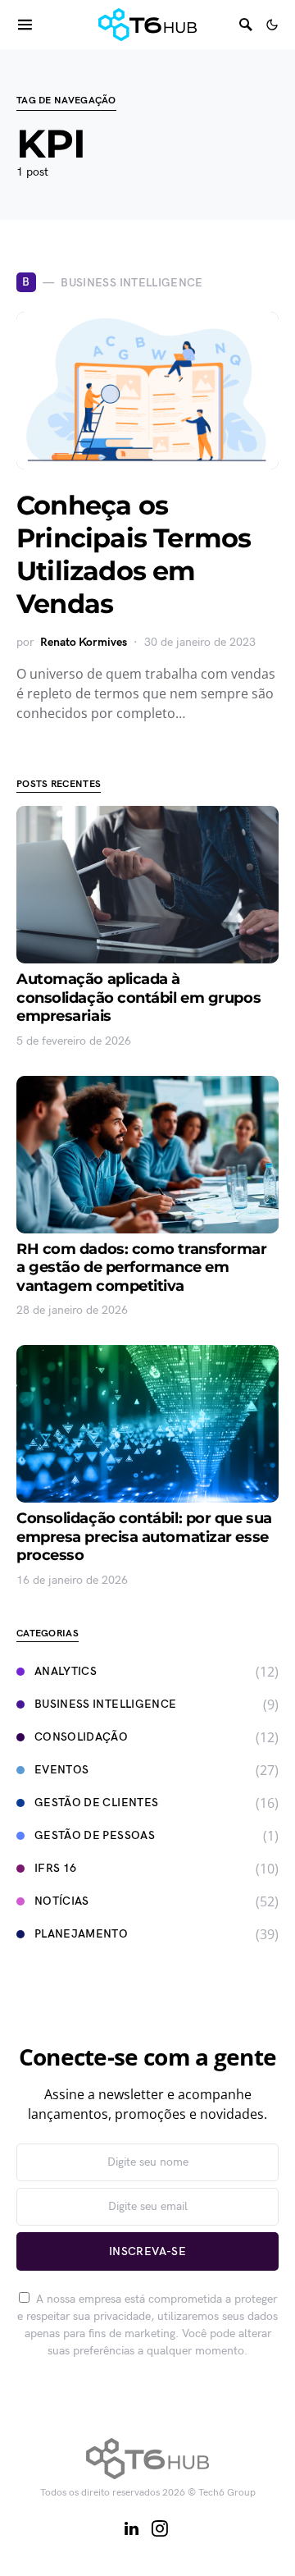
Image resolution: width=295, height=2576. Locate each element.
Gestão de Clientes (96, 1803)
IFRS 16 (55, 1868)
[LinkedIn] (132, 2528)
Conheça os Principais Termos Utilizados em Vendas (134, 554)
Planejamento (81, 1934)
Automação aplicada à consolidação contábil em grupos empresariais (138, 997)
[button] (272, 25)
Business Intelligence (105, 1704)
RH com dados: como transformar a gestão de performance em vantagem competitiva (142, 1267)
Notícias (62, 1901)
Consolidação (81, 1737)
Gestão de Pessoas (95, 1835)
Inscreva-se (147, 2251)
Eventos (61, 1770)
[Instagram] (160, 2528)
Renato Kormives (84, 642)
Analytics (66, 1671)
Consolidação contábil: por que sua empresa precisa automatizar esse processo (144, 1537)
